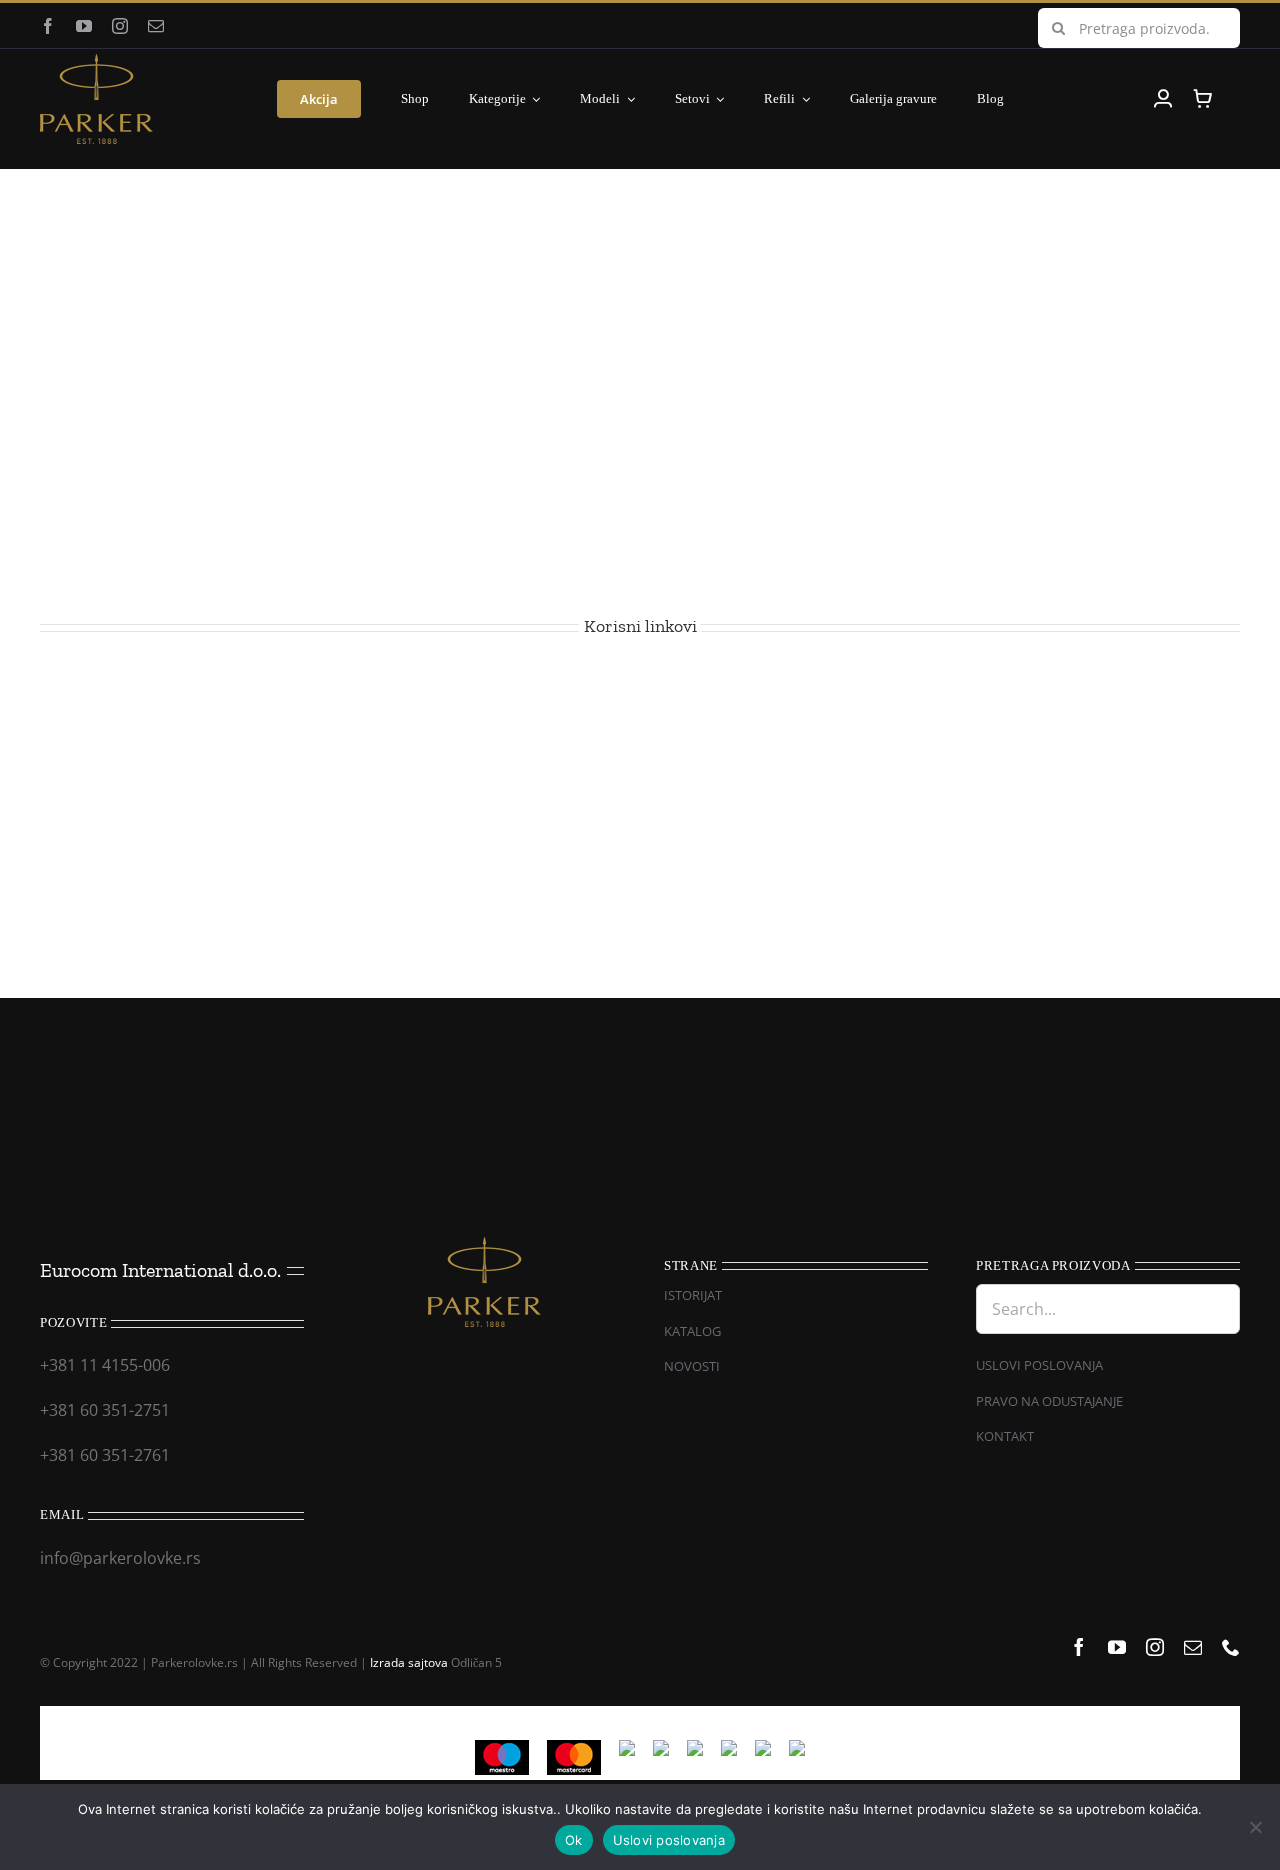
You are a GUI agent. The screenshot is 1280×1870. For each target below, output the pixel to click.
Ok (574, 1840)
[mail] (156, 26)
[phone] (1231, 1647)
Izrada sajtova (409, 1662)
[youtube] (84, 26)
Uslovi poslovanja (669, 1840)
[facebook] (48, 26)
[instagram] (120, 26)
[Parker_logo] (96, 62)
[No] (1255, 1827)
